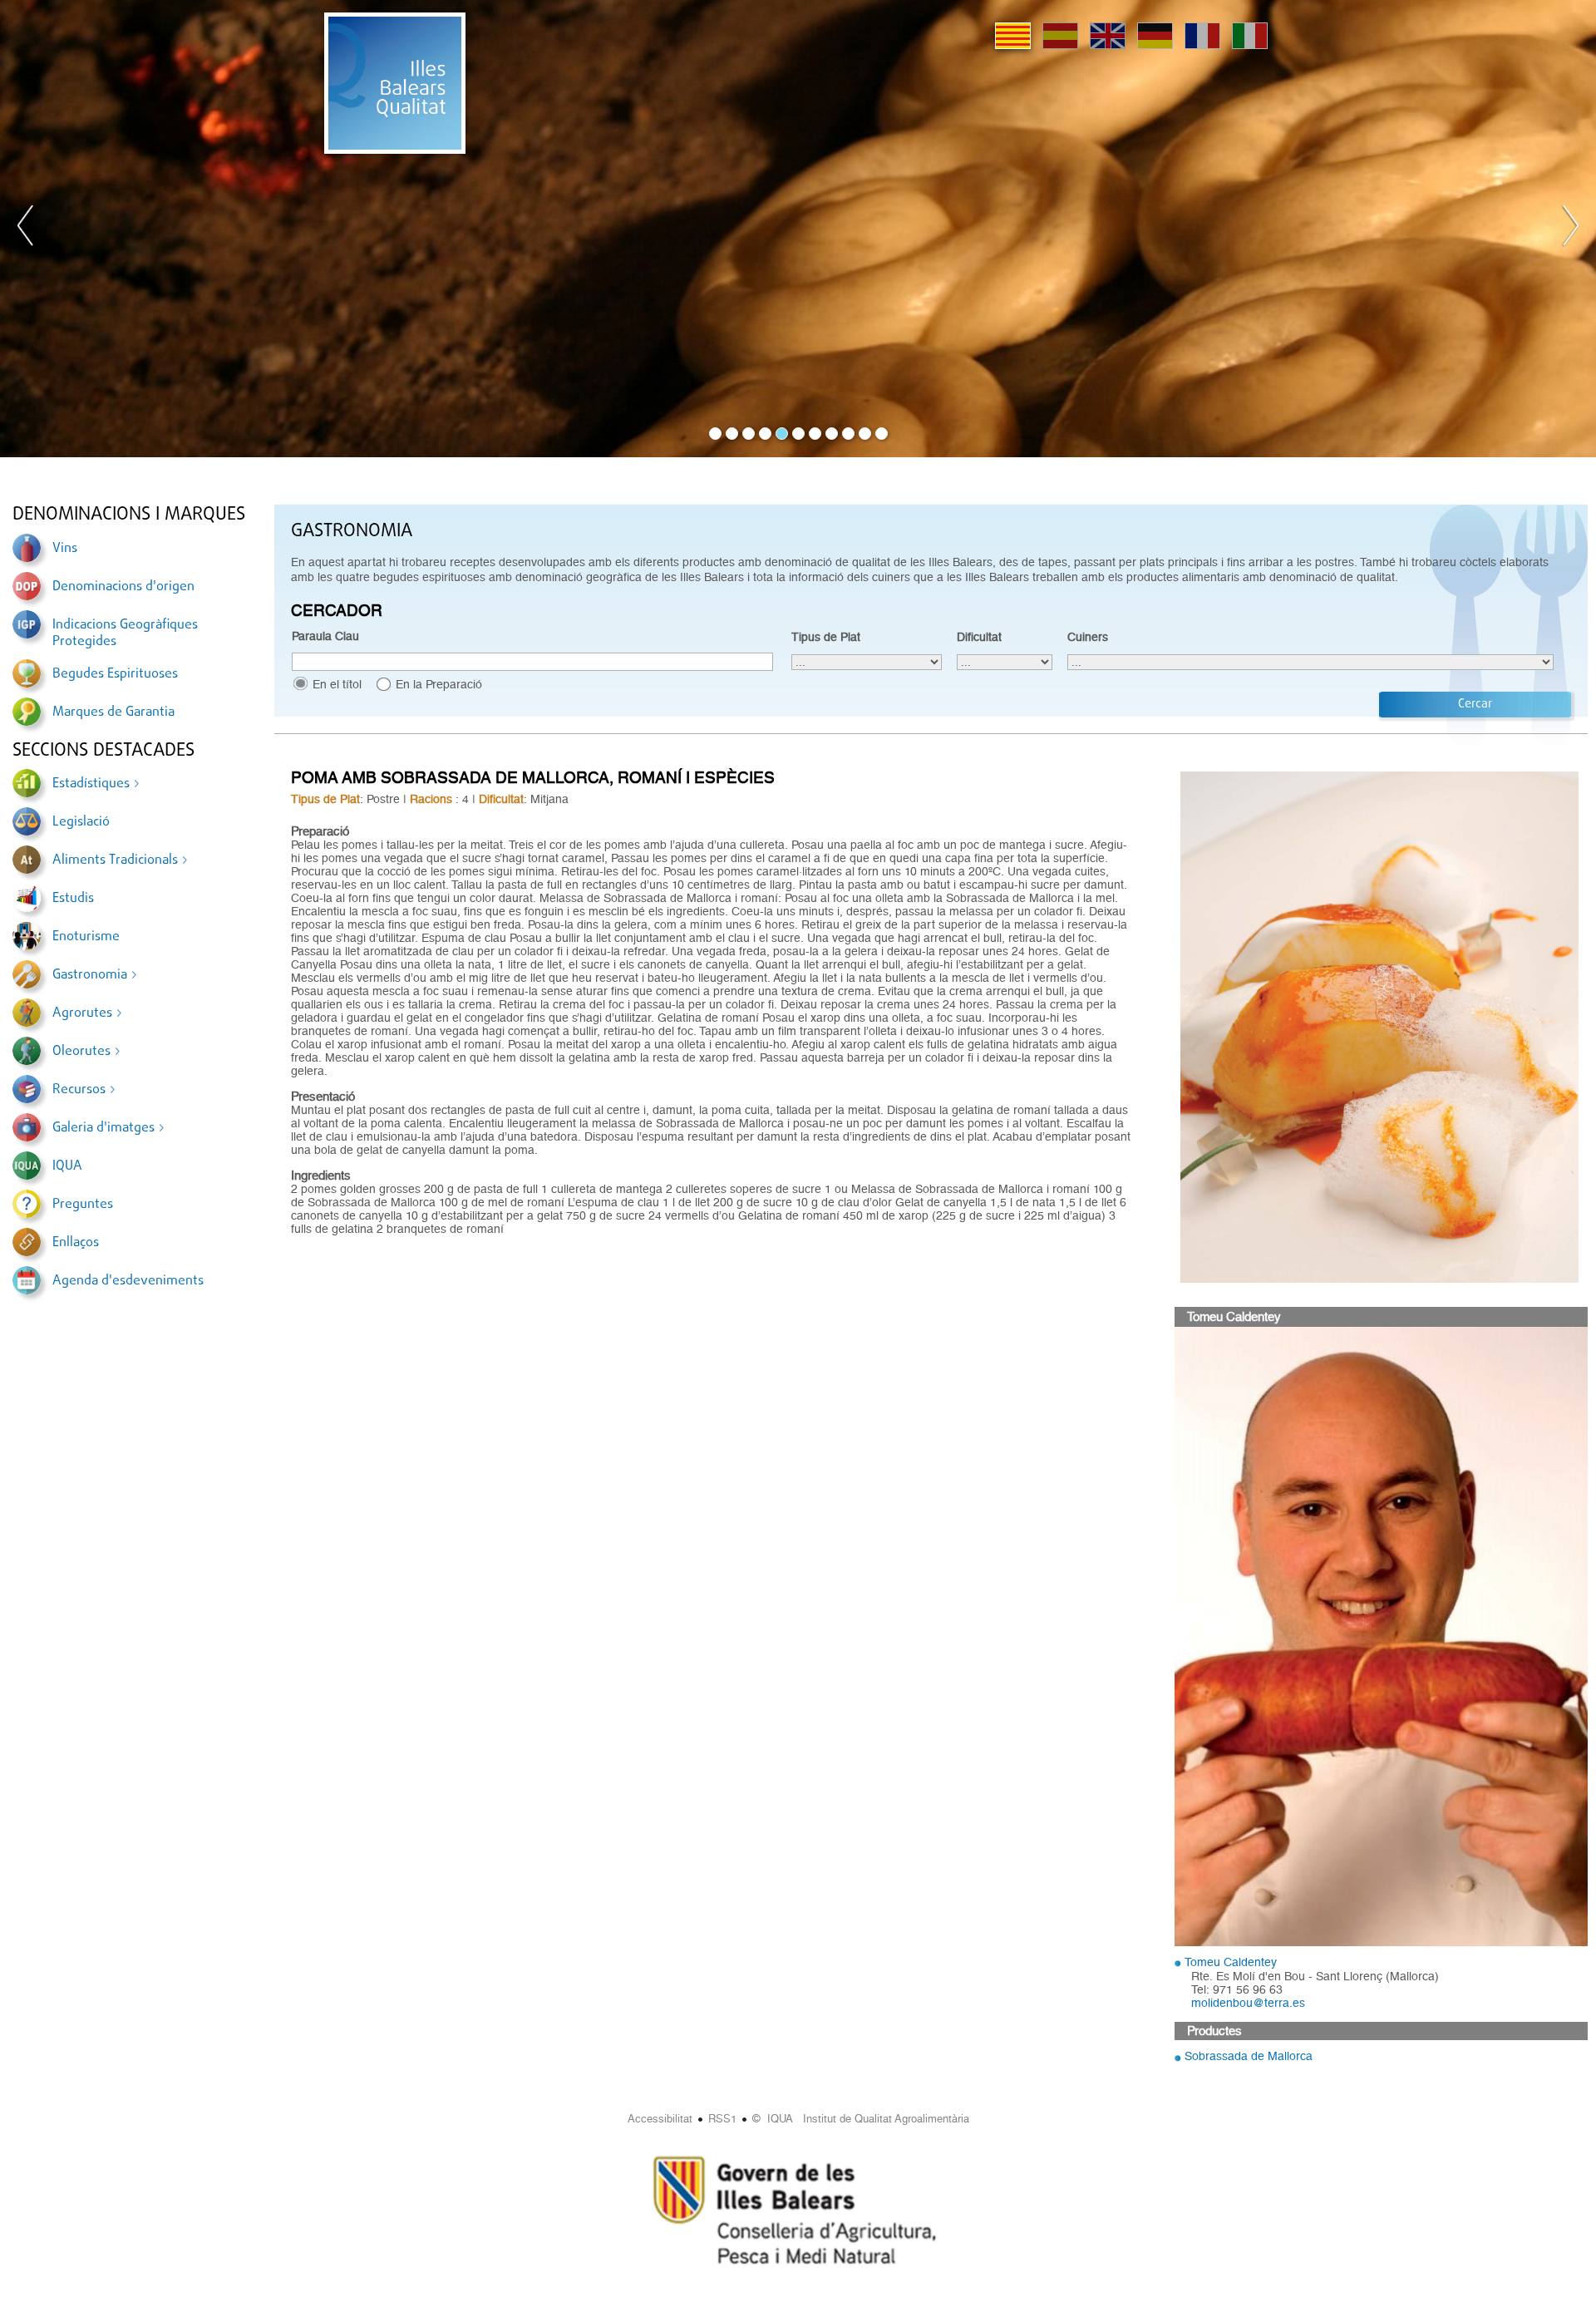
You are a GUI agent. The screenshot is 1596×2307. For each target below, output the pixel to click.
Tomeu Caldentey (1231, 1962)
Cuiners (1088, 637)
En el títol (337, 684)
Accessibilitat (660, 2119)
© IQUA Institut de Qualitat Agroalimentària (861, 2119)
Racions (431, 799)
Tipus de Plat (826, 637)
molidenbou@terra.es (1248, 2003)
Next (1570, 229)
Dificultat (979, 637)
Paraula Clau (325, 636)
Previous (26, 229)
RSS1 (722, 2119)
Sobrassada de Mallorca (1249, 2056)
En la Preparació (439, 684)
